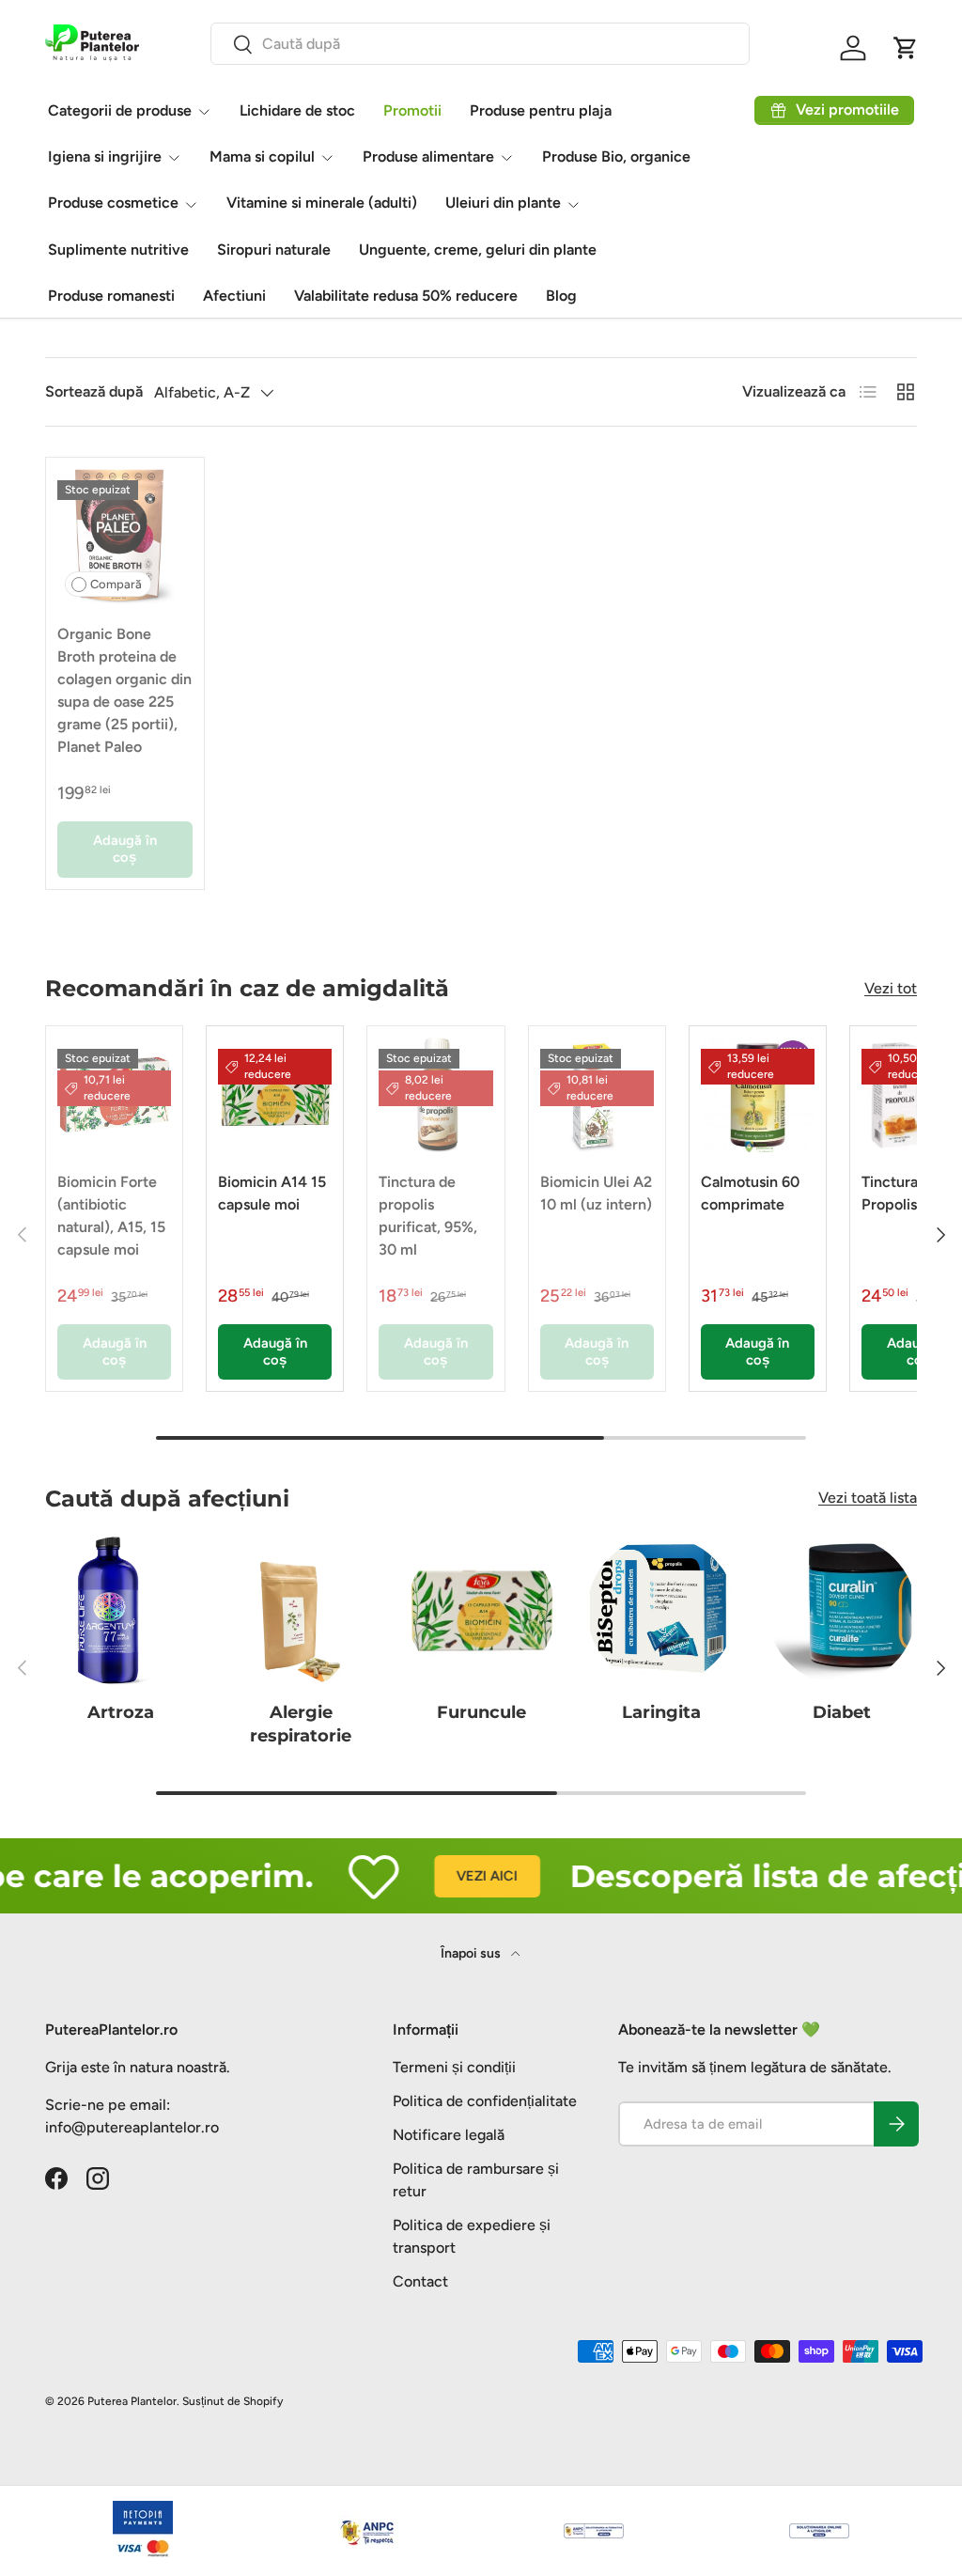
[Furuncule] (481, 1611)
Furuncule (481, 1712)
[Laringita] (661, 1611)
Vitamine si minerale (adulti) (322, 203)
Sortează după (94, 391)
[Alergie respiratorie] (301, 1611)
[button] (906, 48)
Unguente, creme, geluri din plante (478, 250)
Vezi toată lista (868, 1498)
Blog (561, 296)
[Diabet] (842, 1611)
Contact (420, 2281)
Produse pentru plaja (541, 110)
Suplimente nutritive (118, 250)
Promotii (412, 110)
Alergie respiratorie (301, 1724)
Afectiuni (234, 296)
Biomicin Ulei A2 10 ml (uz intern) (596, 1193)
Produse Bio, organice (616, 156)
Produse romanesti (111, 296)
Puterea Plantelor (132, 2401)
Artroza (121, 1712)
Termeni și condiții (454, 2067)
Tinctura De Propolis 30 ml (910, 1193)
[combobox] (480, 44)
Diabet (842, 1712)
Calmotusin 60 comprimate (750, 1193)
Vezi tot (891, 988)
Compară (116, 584)
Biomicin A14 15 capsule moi (272, 1193)
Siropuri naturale (274, 250)
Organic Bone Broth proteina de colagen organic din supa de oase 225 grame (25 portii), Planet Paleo (124, 690)
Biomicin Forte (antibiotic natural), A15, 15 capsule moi (111, 1216)
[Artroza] (120, 1611)
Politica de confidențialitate (485, 2101)
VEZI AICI (459, 1876)
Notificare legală (449, 2135)
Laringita (661, 1712)
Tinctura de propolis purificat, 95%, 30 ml (428, 1216)
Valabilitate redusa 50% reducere (406, 296)
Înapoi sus (472, 1953)
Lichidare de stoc (297, 110)
